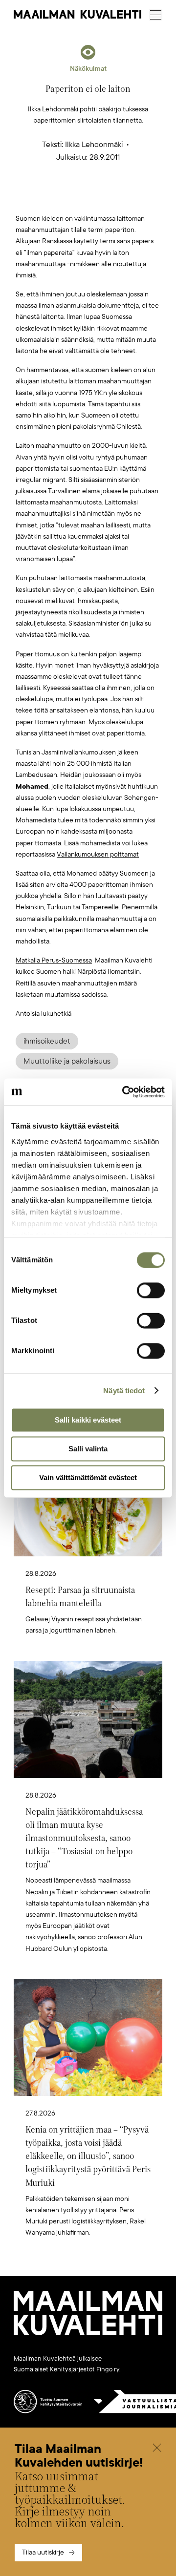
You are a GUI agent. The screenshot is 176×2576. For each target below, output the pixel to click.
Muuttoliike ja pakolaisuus (67, 1061)
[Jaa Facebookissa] (104, 198)
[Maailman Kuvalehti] (88, 2333)
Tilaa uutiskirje (43, 2552)
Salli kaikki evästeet (88, 1420)
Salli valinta (88, 1449)
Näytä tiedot (124, 1391)
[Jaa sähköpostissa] (134, 198)
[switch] (151, 1290)
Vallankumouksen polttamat (98, 854)
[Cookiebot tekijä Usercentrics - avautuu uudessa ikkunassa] (124, 1092)
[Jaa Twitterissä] (42, 198)
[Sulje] (157, 2449)
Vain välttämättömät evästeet (88, 1477)
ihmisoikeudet (47, 1041)
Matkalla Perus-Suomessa (54, 960)
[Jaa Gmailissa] (73, 198)
